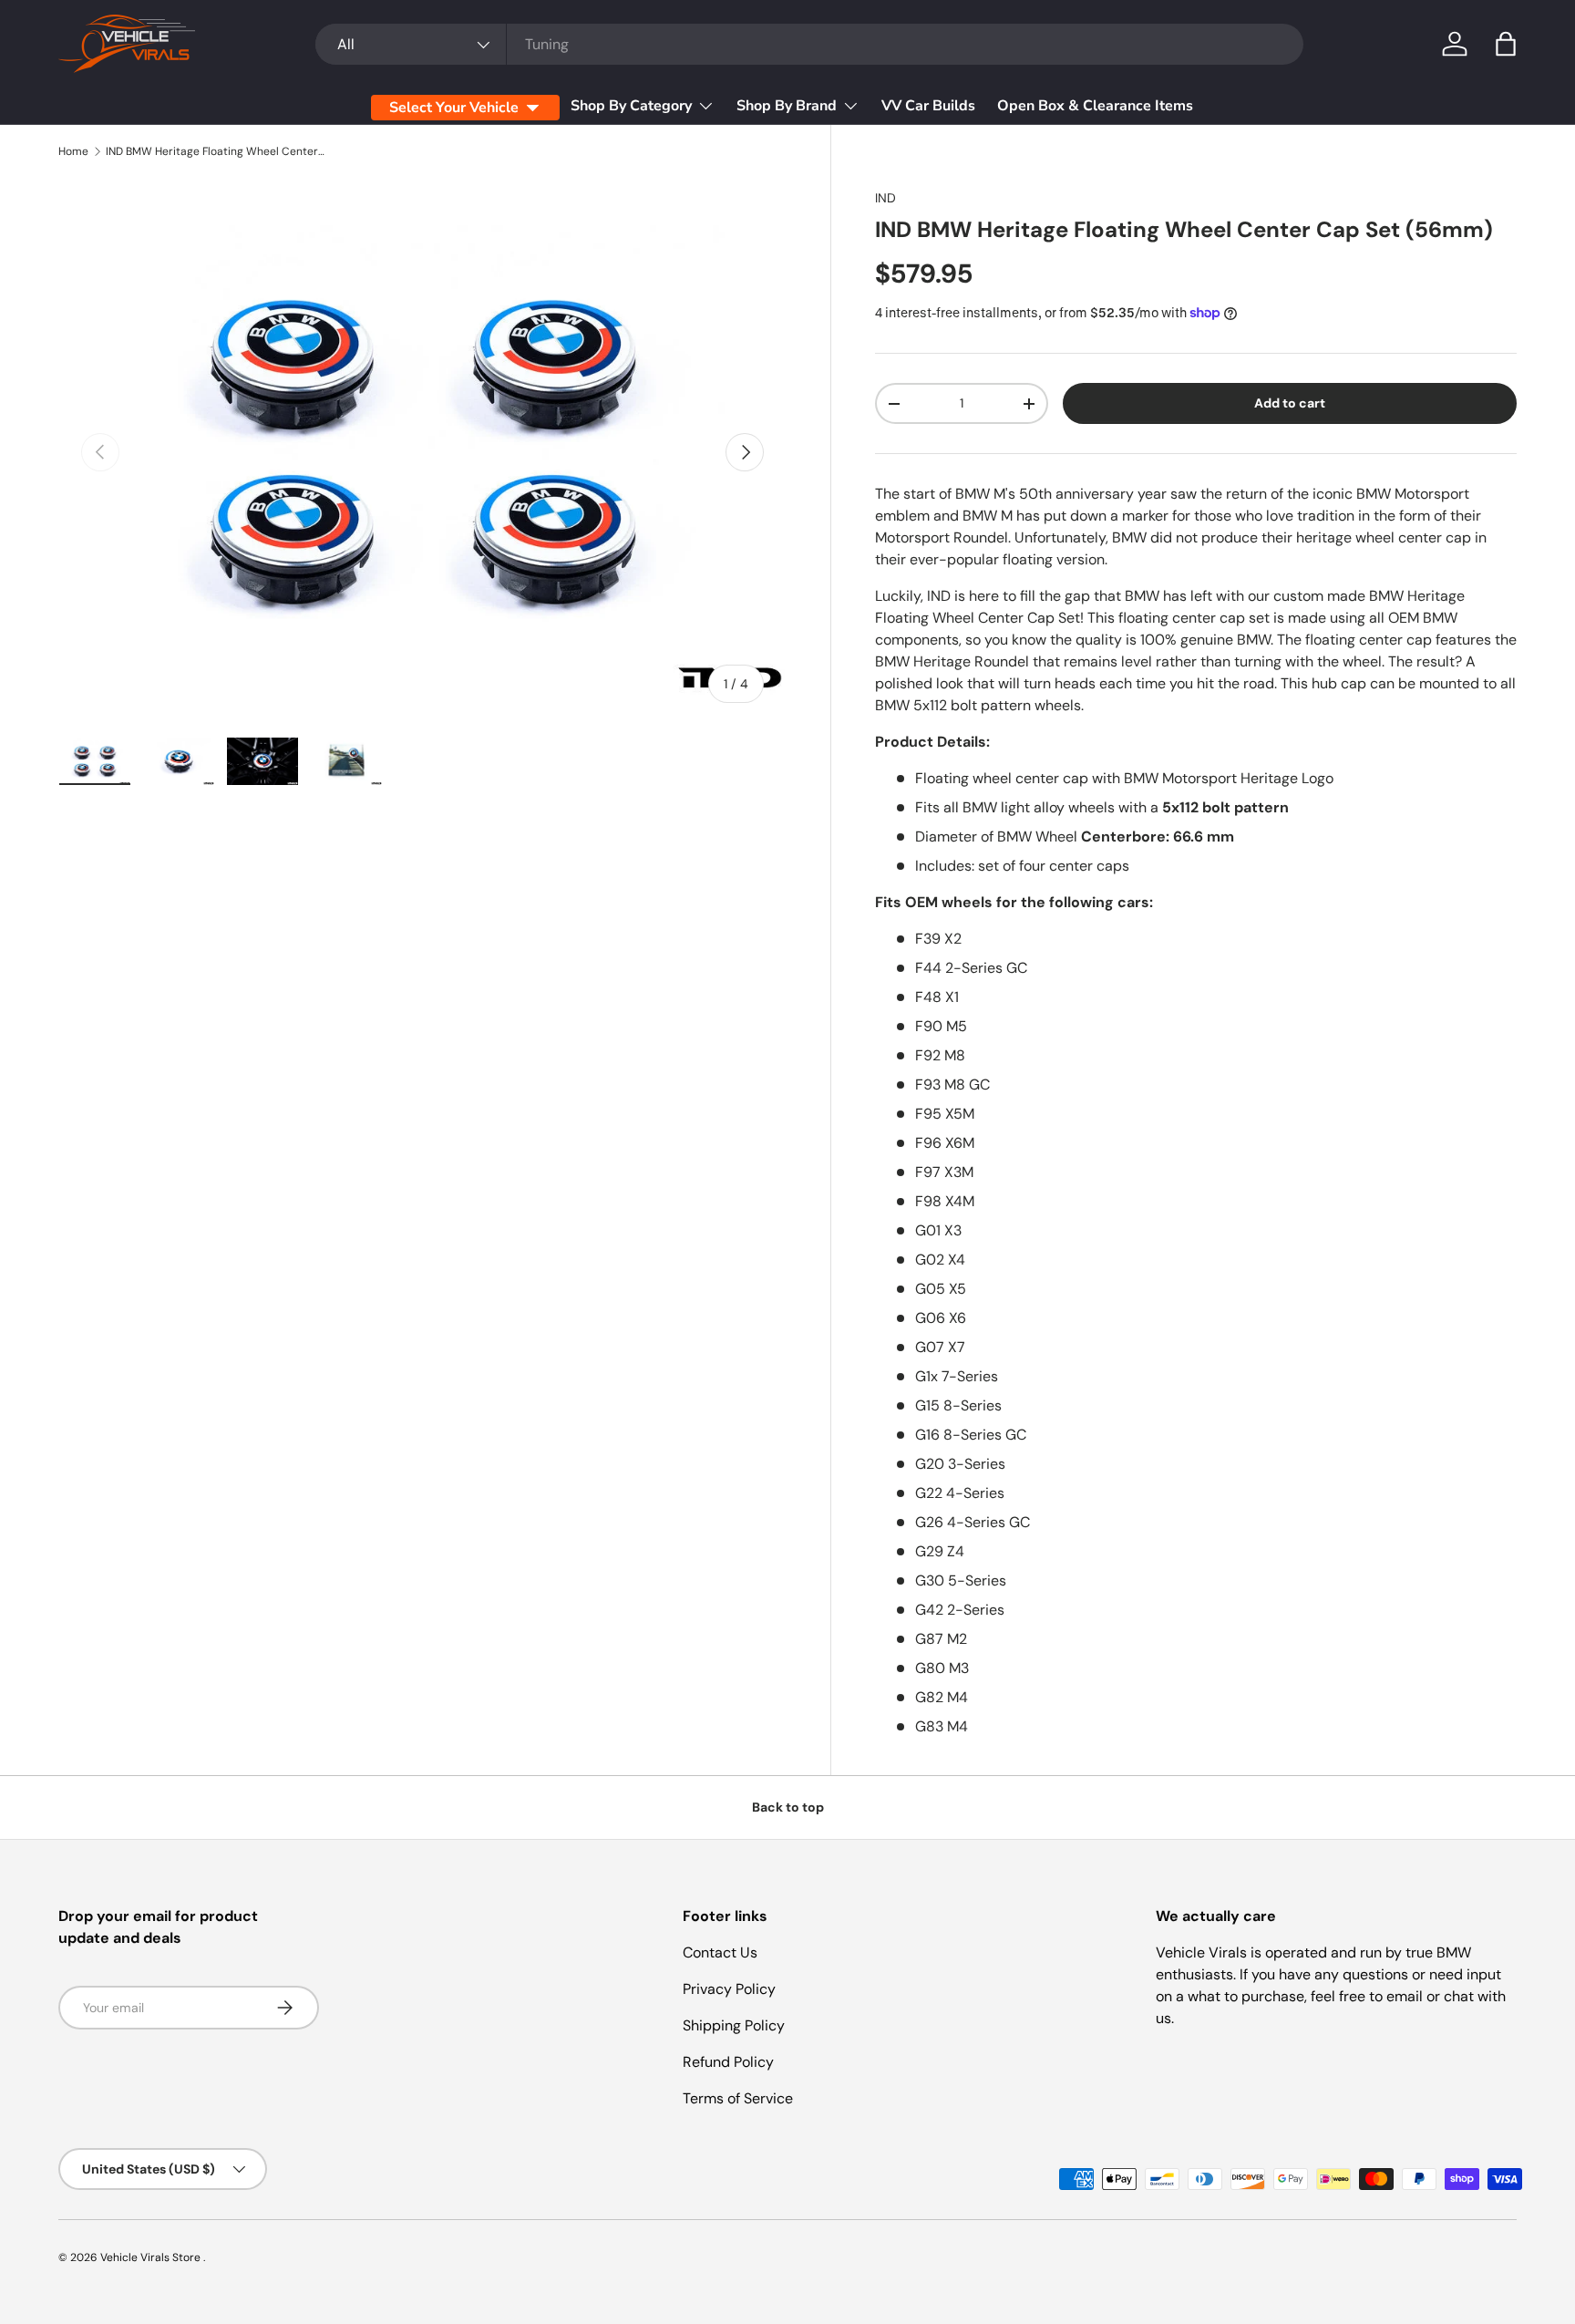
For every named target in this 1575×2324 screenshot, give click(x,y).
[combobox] (809, 44)
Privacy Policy (729, 1989)
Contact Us (720, 1952)
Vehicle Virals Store (152, 2257)
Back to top (788, 1807)
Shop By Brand (787, 106)
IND (885, 198)
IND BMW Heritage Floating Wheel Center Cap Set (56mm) (215, 151)
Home (73, 151)
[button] (1506, 44)
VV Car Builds (928, 106)
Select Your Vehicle (454, 108)
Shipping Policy (734, 2025)
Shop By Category (631, 106)
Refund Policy (728, 2062)
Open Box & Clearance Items (1095, 106)
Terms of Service (738, 2098)
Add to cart (1290, 403)
